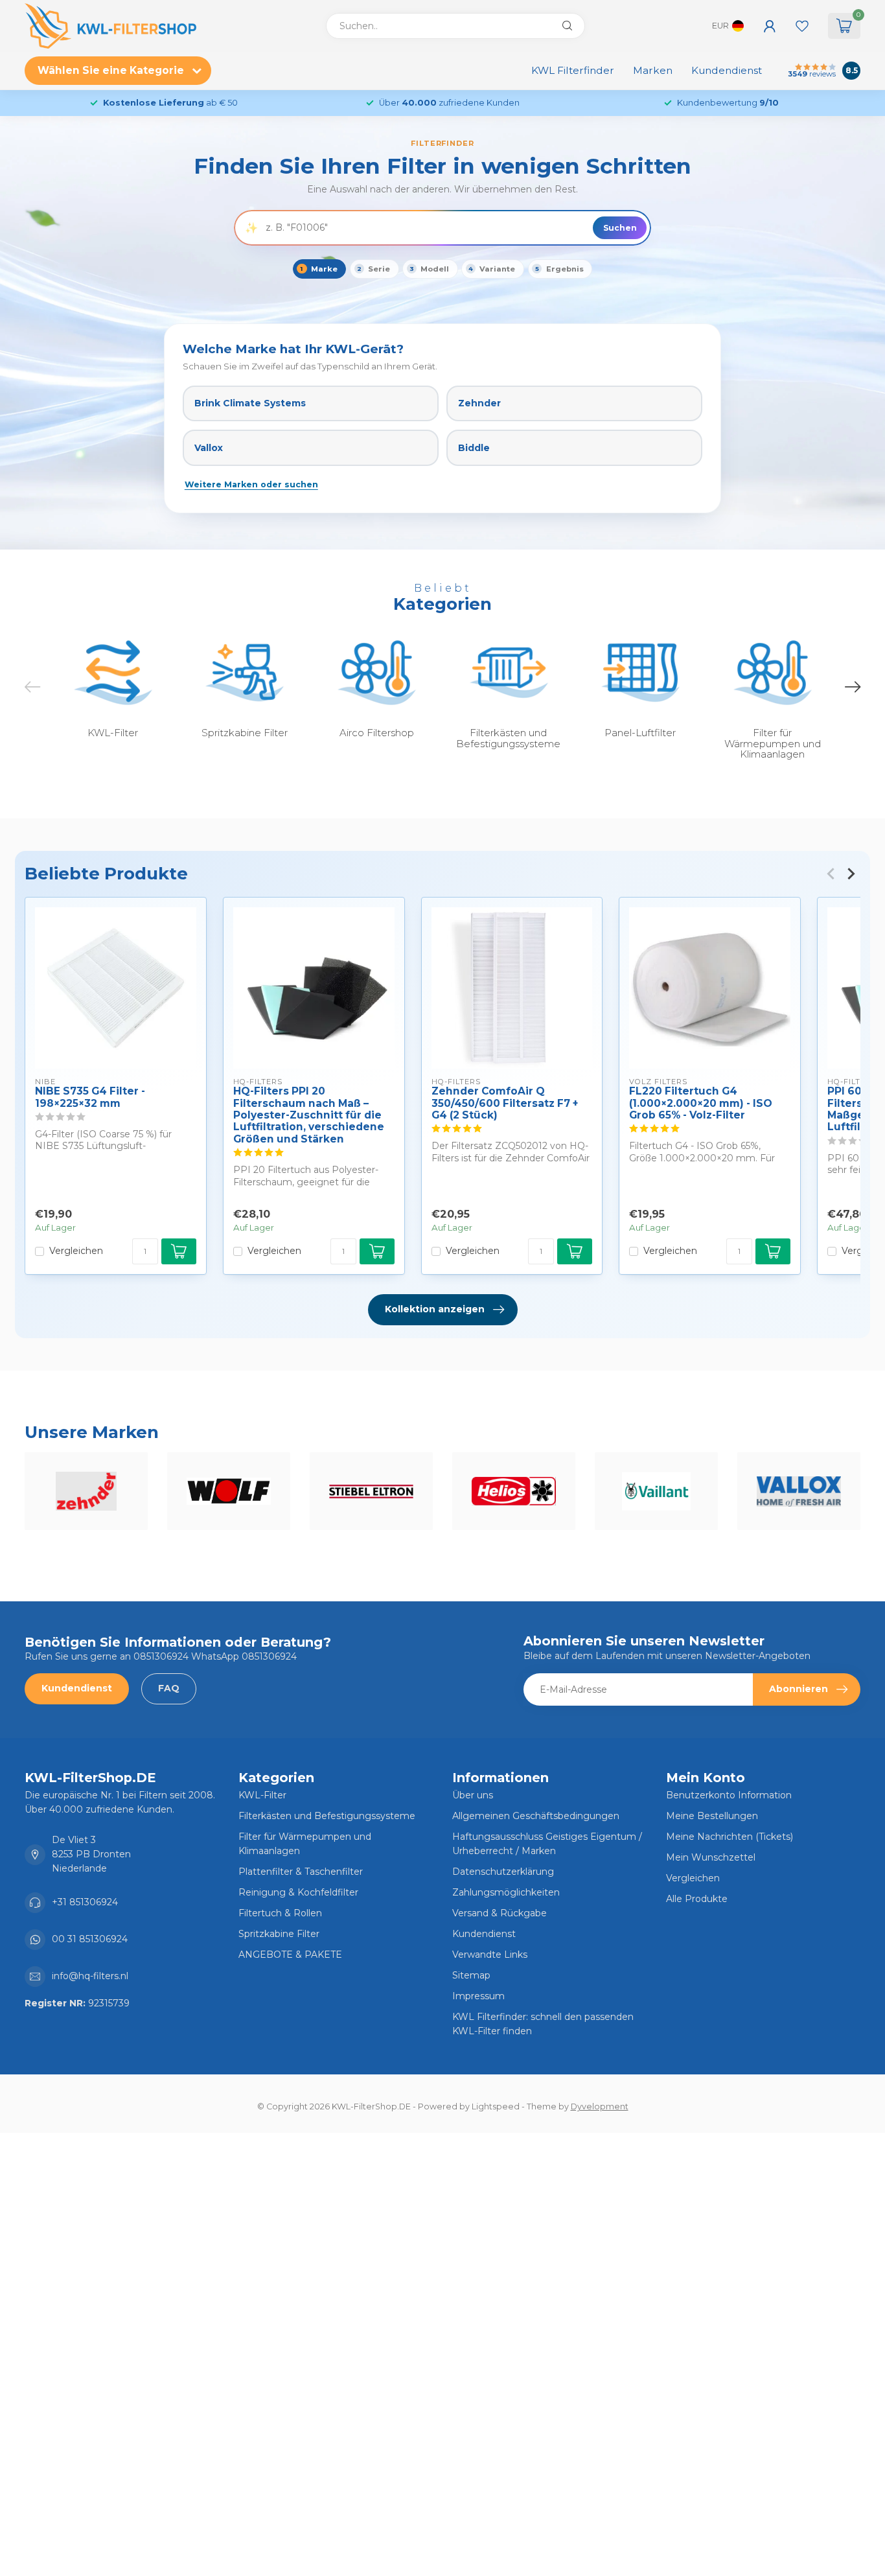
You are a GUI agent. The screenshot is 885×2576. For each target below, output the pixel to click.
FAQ (169, 1688)
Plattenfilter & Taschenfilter (301, 1872)
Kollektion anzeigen (435, 1309)
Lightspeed (496, 2106)
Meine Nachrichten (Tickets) (730, 1837)
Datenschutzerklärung (503, 1872)
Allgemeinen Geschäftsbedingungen (536, 1816)
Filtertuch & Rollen (280, 1913)
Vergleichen (76, 1251)
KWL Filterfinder (573, 70)
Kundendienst (727, 70)
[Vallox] (799, 1491)
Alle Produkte (697, 1899)
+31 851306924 (85, 1902)
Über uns (473, 1795)
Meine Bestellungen (712, 1816)
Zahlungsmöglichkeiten (506, 1892)
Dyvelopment (600, 2106)
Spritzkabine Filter (279, 1934)
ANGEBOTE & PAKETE (290, 1955)
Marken (653, 70)
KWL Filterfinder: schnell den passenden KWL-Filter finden (543, 2024)
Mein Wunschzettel (711, 1857)
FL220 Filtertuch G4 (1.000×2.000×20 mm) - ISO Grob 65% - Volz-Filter (701, 1103)
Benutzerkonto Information (729, 1795)
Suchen (620, 228)
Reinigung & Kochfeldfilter (298, 1892)
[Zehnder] (86, 1491)
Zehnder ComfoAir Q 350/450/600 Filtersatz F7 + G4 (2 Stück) (505, 1103)
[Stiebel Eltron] (371, 1491)
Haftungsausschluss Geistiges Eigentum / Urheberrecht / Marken (547, 1844)
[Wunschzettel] (802, 26)
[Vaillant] (656, 1491)
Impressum (478, 1996)
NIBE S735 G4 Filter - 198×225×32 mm (90, 1097)
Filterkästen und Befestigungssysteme (327, 1816)
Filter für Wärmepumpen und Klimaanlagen (305, 1844)
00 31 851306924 (90, 1939)
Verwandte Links (490, 1955)
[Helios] (514, 1491)
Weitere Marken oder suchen (251, 484)
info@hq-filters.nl (90, 1976)
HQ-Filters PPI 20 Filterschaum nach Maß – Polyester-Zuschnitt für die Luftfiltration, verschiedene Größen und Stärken (309, 1115)
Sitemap (471, 1975)
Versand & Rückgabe (500, 1913)
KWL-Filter (262, 1795)
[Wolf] (229, 1491)
